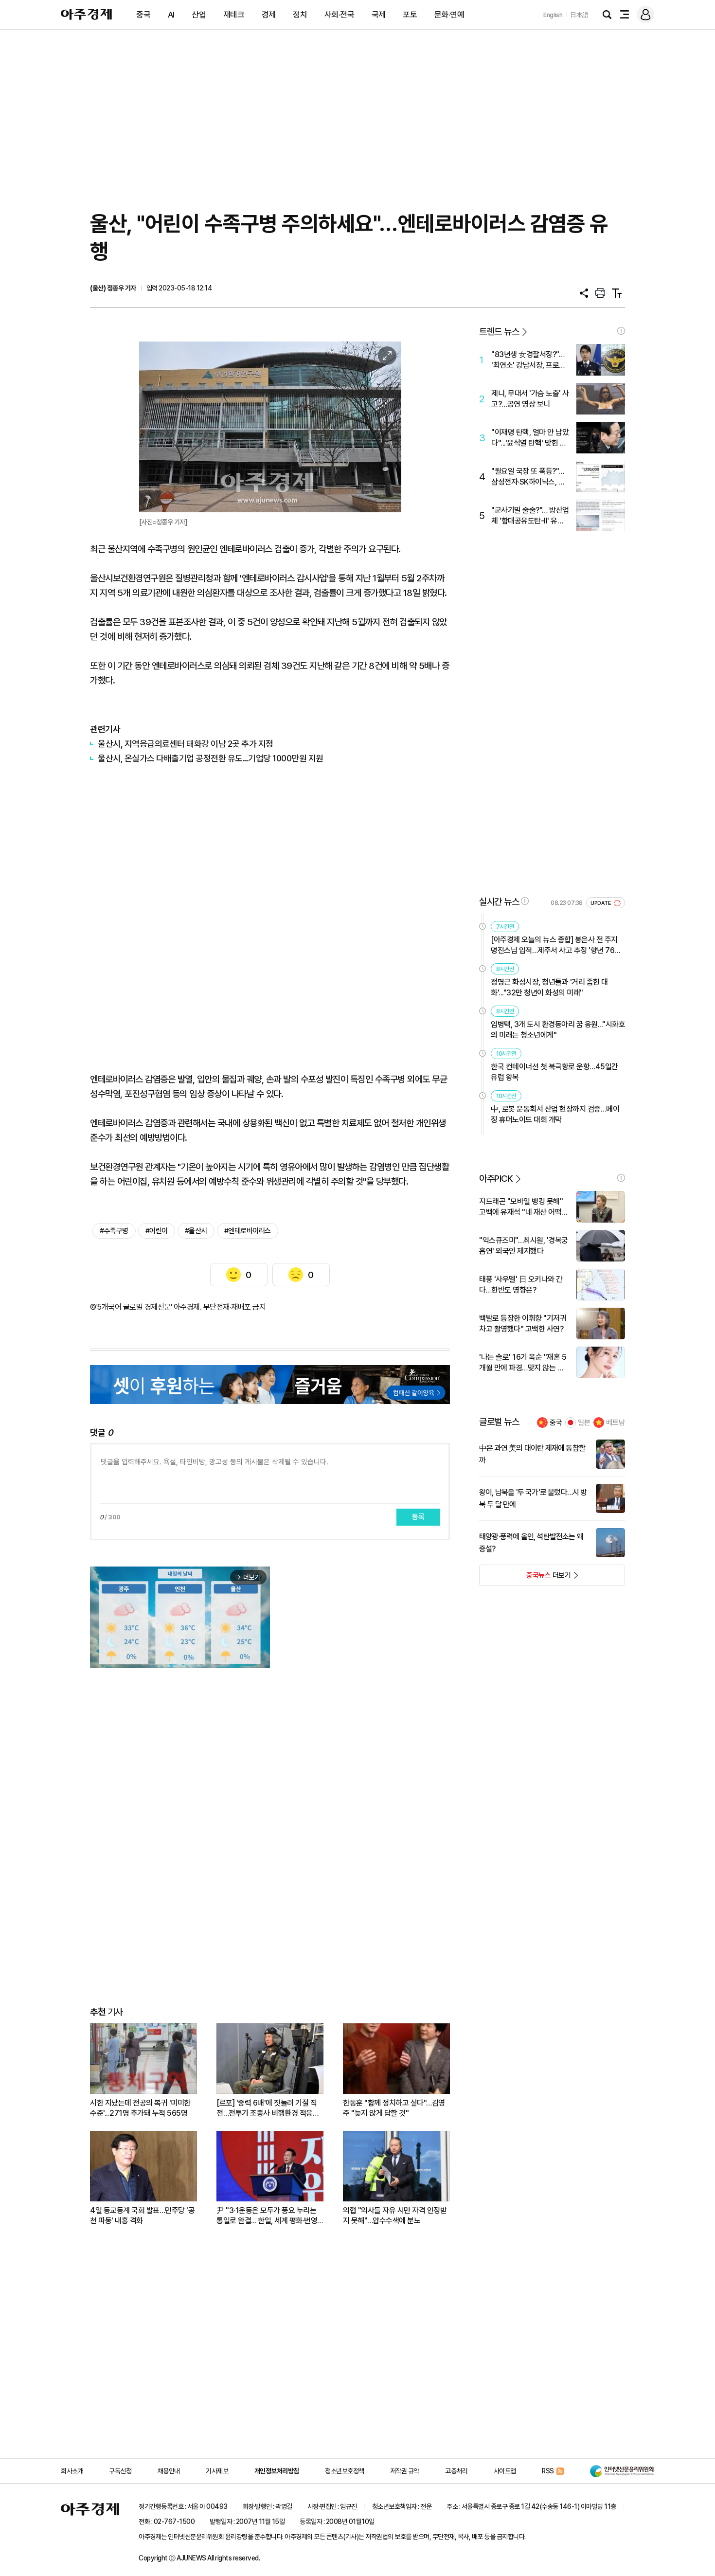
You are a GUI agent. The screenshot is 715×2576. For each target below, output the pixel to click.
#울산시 (196, 1231)
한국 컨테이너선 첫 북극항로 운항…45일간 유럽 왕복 (554, 1072)
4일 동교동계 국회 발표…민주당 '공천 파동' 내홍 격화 (142, 2216)
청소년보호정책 (345, 2471)
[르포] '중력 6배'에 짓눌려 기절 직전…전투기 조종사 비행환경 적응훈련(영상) (268, 2108)
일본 (584, 1423)
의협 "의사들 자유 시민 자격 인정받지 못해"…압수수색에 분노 (395, 2216)
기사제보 (217, 2471)
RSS (548, 2471)
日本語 (579, 15)
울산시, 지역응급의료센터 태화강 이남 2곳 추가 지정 (186, 744)
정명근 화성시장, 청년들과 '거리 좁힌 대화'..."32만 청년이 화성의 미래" (549, 987)
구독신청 (120, 2471)
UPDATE (601, 903)
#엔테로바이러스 (248, 1231)
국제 (379, 15)
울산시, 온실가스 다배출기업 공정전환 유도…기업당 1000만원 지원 (211, 758)
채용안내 (169, 2471)
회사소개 (72, 2471)
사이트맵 (505, 2471)
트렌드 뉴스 (499, 332)
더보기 (525, 1578)
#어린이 (157, 1231)
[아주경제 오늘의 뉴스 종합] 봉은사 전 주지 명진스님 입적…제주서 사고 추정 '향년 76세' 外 (557, 946)
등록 (418, 1517)
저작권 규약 (405, 2471)
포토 (410, 15)
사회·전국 (340, 15)
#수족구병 (114, 1231)
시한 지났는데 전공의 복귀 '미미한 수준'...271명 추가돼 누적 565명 (140, 2108)
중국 (143, 15)
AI (171, 15)
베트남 (616, 1423)
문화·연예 (449, 15)
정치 (300, 15)
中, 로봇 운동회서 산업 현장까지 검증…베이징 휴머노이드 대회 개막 (555, 1114)
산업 (199, 15)
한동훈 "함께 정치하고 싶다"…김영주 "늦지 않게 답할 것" (394, 2108)
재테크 (234, 15)
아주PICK (496, 1179)
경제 (269, 15)
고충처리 (456, 2471)
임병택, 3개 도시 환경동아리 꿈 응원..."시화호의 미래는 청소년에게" (558, 1030)
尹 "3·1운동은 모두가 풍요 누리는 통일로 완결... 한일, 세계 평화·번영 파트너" (267, 2216)
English (553, 15)
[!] (621, 331)
